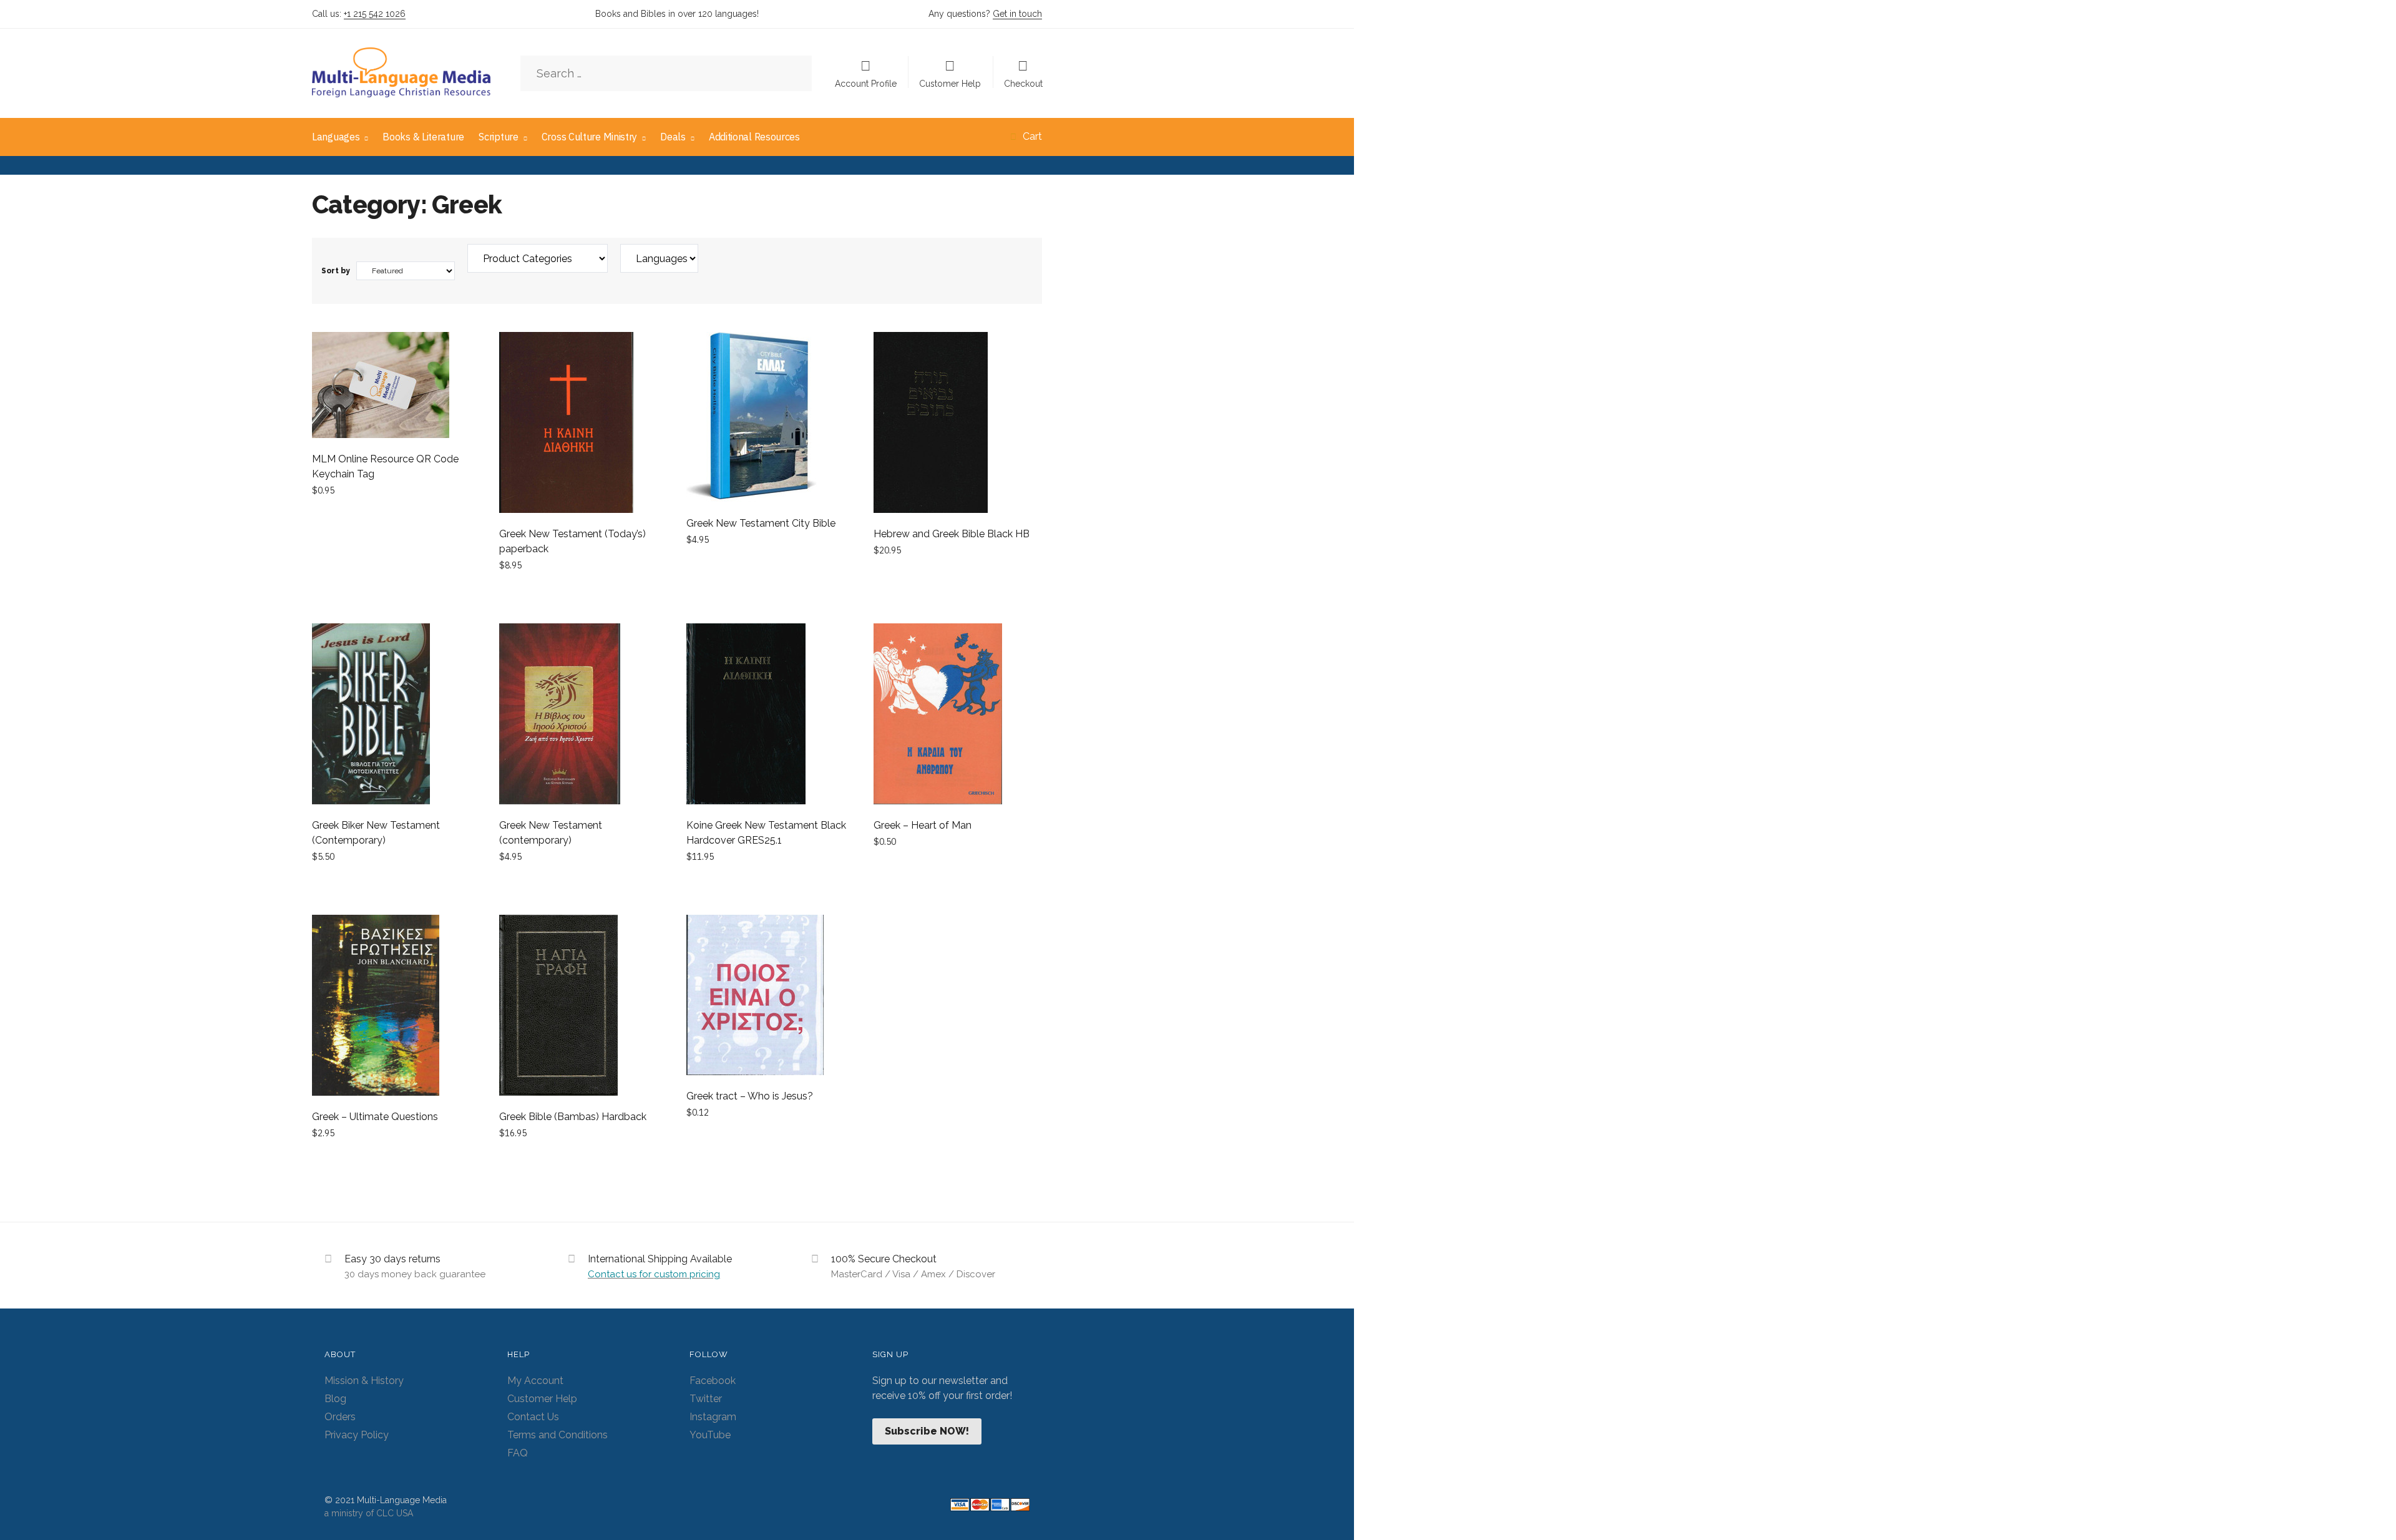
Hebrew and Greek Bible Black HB (952, 534)
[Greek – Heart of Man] (958, 716)
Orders (340, 1417)
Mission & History (364, 1381)
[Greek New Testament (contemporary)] (583, 716)
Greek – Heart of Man (923, 825)
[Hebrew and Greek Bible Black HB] (958, 425)
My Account (535, 1381)
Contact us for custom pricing (654, 1274)
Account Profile (866, 83)
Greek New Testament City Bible (761, 523)
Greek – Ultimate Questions (375, 1117)
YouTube (710, 1435)
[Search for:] (666, 74)
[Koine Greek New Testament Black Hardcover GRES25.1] (771, 716)
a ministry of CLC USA (369, 1513)
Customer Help (950, 83)
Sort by (336, 271)
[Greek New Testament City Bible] (771, 419)
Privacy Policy (357, 1435)
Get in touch (1017, 14)
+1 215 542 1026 (375, 14)
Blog (335, 1399)
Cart (1032, 136)
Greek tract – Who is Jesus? (750, 1096)
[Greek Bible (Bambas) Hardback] (583, 1007)
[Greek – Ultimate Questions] (396, 1007)
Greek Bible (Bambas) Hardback (573, 1117)
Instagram (713, 1417)
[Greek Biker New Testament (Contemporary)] (396, 716)
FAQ (518, 1453)
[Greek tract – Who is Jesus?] (771, 997)
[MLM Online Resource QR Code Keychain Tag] (396, 387)
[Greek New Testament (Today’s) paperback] (583, 425)
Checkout (1023, 83)
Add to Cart (396, 594)
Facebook (713, 1381)
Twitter (706, 1399)
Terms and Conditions (558, 1435)
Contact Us (533, 1417)
